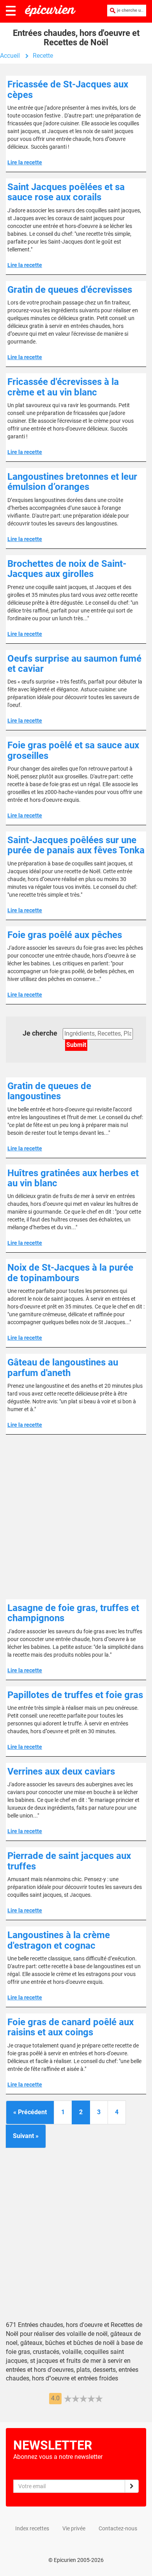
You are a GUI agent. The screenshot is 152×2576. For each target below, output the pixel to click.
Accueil (10, 56)
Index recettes (32, 2528)
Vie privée (74, 2528)
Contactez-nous (118, 2528)
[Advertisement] (76, 1517)
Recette (43, 56)
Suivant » (26, 2136)
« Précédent (30, 2112)
